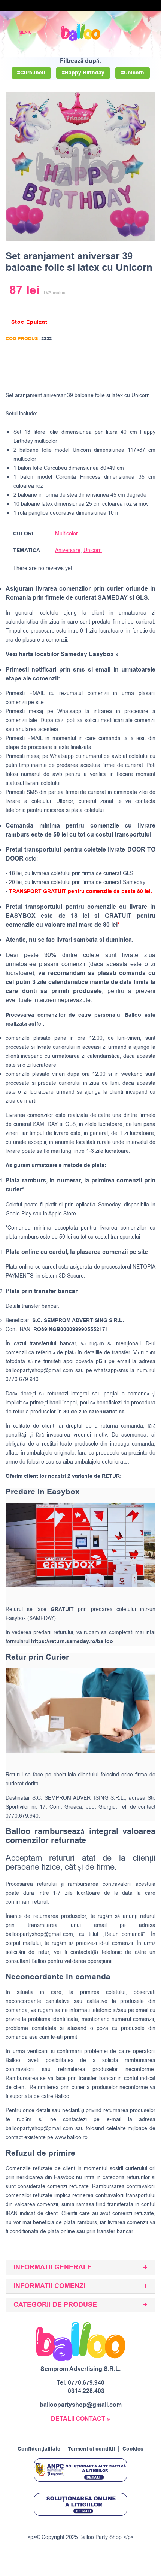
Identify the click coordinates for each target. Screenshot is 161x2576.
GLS (70, 1124)
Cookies (133, 2449)
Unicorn (93, 550)
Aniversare (68, 550)
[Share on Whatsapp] (148, 375)
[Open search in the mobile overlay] (130, 32)
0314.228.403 (86, 2391)
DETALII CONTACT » (80, 2419)
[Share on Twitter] (120, 375)
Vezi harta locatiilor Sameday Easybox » (62, 654)
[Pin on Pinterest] (134, 375)
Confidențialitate (39, 2449)
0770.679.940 (86, 2383)
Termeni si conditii (91, 2449)
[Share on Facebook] (106, 375)
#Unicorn (133, 73)
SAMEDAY (45, 1124)
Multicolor (66, 534)
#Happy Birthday (83, 73)
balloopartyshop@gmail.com (39, 1371)
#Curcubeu (31, 73)
